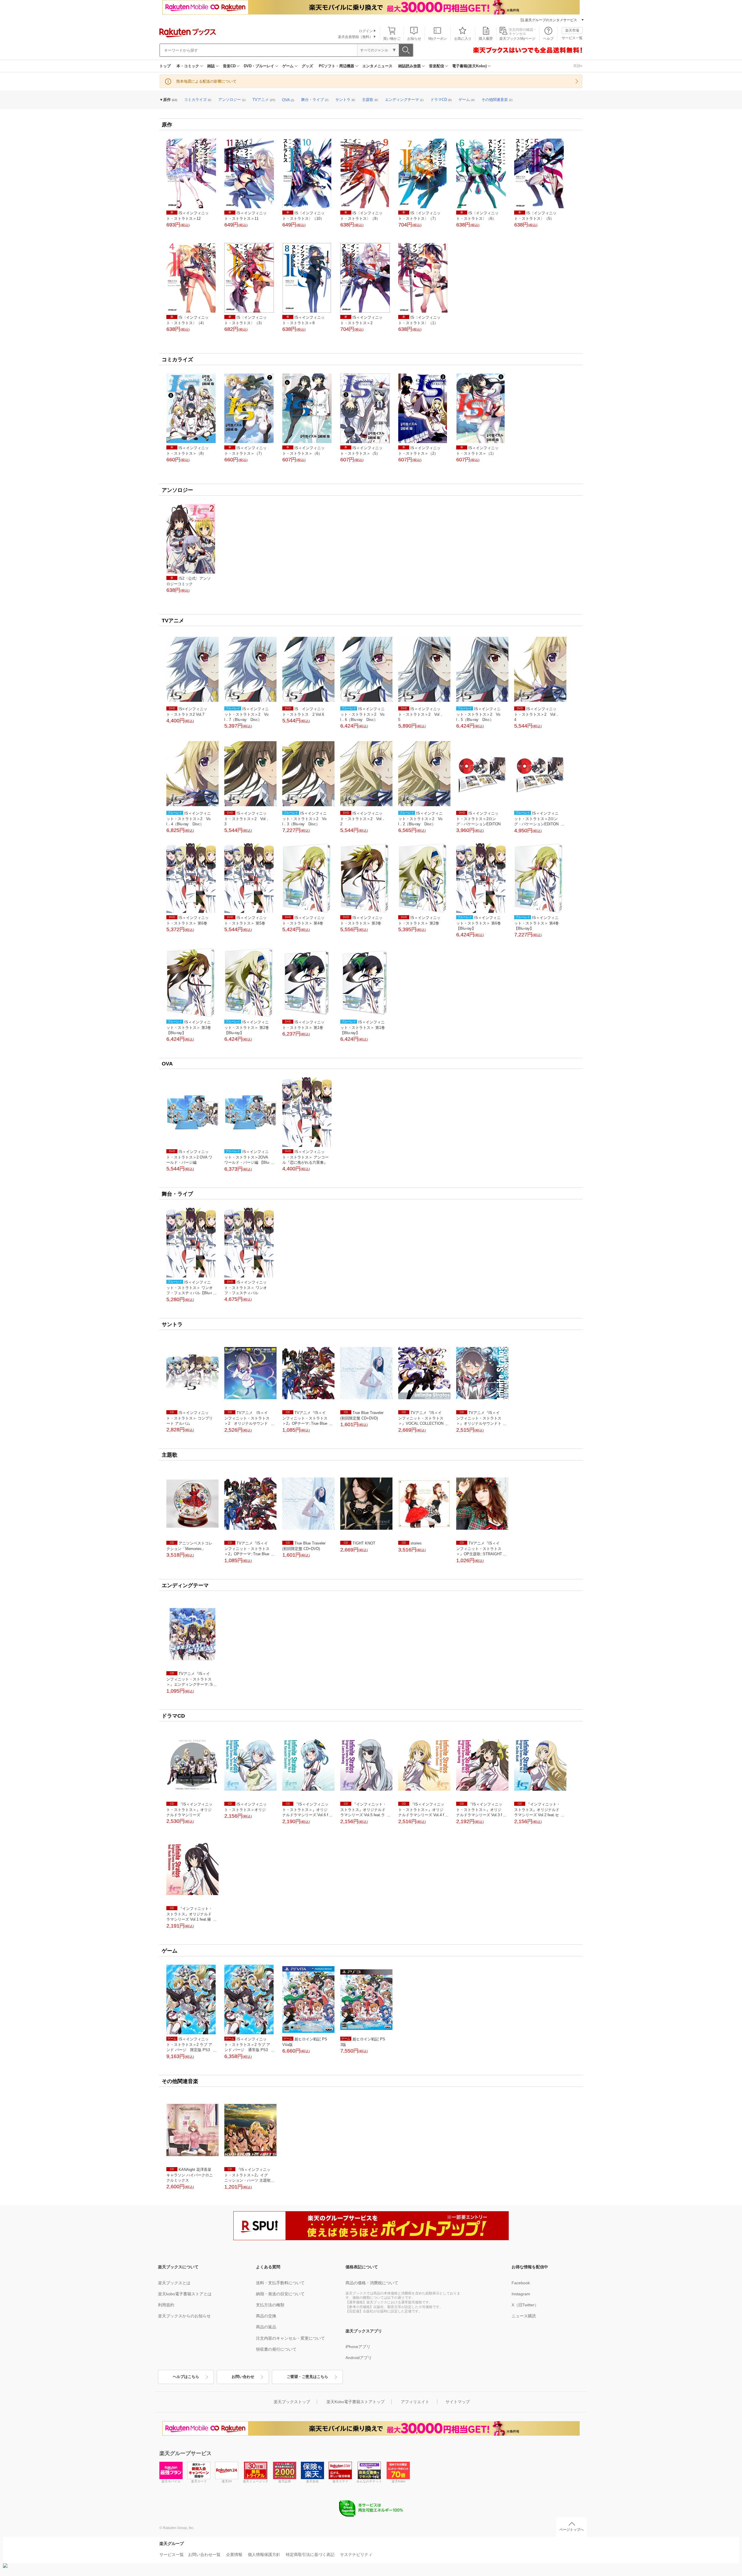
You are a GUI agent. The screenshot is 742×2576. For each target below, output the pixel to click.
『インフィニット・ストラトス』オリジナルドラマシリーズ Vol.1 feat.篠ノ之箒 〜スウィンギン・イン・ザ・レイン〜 (190, 1919)
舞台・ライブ (314, 100)
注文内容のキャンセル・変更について (290, 2338)
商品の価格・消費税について (372, 2283)
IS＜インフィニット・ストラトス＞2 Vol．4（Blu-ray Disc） (189, 819)
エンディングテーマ (404, 100)
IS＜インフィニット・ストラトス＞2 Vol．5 (421, 714)
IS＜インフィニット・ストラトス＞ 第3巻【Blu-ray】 (189, 1027)
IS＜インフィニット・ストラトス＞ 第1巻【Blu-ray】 (363, 1027)
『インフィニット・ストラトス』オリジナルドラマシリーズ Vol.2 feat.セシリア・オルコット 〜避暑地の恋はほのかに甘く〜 (537, 1815)
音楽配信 (437, 66)
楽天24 (227, 2481)
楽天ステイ (340, 2481)
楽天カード (199, 2481)
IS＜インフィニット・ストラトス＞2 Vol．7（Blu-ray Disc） (247, 714)
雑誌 (211, 66)
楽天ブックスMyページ (517, 39)
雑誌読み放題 (410, 66)
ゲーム (288, 66)
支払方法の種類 (270, 2305)
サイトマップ (458, 2402)
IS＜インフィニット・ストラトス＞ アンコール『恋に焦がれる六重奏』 (305, 1157)
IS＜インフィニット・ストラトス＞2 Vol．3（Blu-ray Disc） (304, 819)
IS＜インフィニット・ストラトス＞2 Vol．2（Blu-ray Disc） (420, 819)
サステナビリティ (356, 2555)
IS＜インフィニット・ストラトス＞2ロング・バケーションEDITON (478, 819)
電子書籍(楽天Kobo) (469, 66)
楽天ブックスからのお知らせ (184, 2316)
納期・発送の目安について (280, 2294)
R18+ (578, 66)
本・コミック (188, 66)
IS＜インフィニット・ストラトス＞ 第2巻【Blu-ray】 (247, 1027)
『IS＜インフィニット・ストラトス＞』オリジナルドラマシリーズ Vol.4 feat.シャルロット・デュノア (421, 1815)
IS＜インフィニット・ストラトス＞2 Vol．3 (247, 819)
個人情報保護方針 (264, 2555)
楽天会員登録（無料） (355, 37)
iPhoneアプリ (358, 2347)
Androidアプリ (359, 2358)
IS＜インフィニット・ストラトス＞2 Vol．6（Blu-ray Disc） (362, 714)
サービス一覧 (572, 38)
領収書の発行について (276, 2349)
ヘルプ (548, 39)
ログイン (366, 31)
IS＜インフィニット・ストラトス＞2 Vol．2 (363, 819)
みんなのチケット (369, 2481)
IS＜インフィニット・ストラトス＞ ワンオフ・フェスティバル (246, 1287)
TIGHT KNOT (360, 1543)
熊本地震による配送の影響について (206, 81)
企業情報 (234, 2555)
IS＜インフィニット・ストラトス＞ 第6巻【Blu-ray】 (479, 923)
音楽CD (229, 66)
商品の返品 (266, 2327)
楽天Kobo (398, 2481)
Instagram (521, 2294)
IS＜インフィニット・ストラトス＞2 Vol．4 (537, 714)
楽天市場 (572, 30)
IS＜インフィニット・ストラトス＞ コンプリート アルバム (190, 1418)
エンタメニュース (377, 66)
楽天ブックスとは (174, 2283)
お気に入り (463, 39)
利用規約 (166, 2305)
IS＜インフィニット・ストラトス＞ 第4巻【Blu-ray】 (537, 923)
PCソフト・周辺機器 (337, 66)
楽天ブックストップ (292, 2402)
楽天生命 (312, 2481)
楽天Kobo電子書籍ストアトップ (355, 2402)
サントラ (345, 100)
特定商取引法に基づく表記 (310, 2555)
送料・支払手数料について (280, 2283)
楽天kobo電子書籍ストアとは (185, 2294)
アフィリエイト (415, 2402)
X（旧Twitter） (525, 2305)
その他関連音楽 (497, 100)
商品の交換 (266, 2316)
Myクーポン (438, 39)
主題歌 (370, 100)
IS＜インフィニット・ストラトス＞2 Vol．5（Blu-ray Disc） (478, 714)
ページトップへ (572, 2530)
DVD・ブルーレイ (259, 66)
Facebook (521, 2283)
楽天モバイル (171, 2481)
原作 (170, 100)
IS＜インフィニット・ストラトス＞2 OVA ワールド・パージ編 (189, 1157)
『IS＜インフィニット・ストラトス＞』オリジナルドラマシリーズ (189, 1809)
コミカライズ (197, 100)
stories (412, 1543)
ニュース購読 (524, 2316)
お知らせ (414, 39)
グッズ (307, 66)
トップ (165, 66)
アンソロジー (231, 100)
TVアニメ (263, 100)
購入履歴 (486, 39)
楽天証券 (285, 2481)
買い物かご (392, 39)
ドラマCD (441, 100)
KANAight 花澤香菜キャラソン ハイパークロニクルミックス (190, 2175)
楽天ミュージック (256, 2481)
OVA (288, 100)
